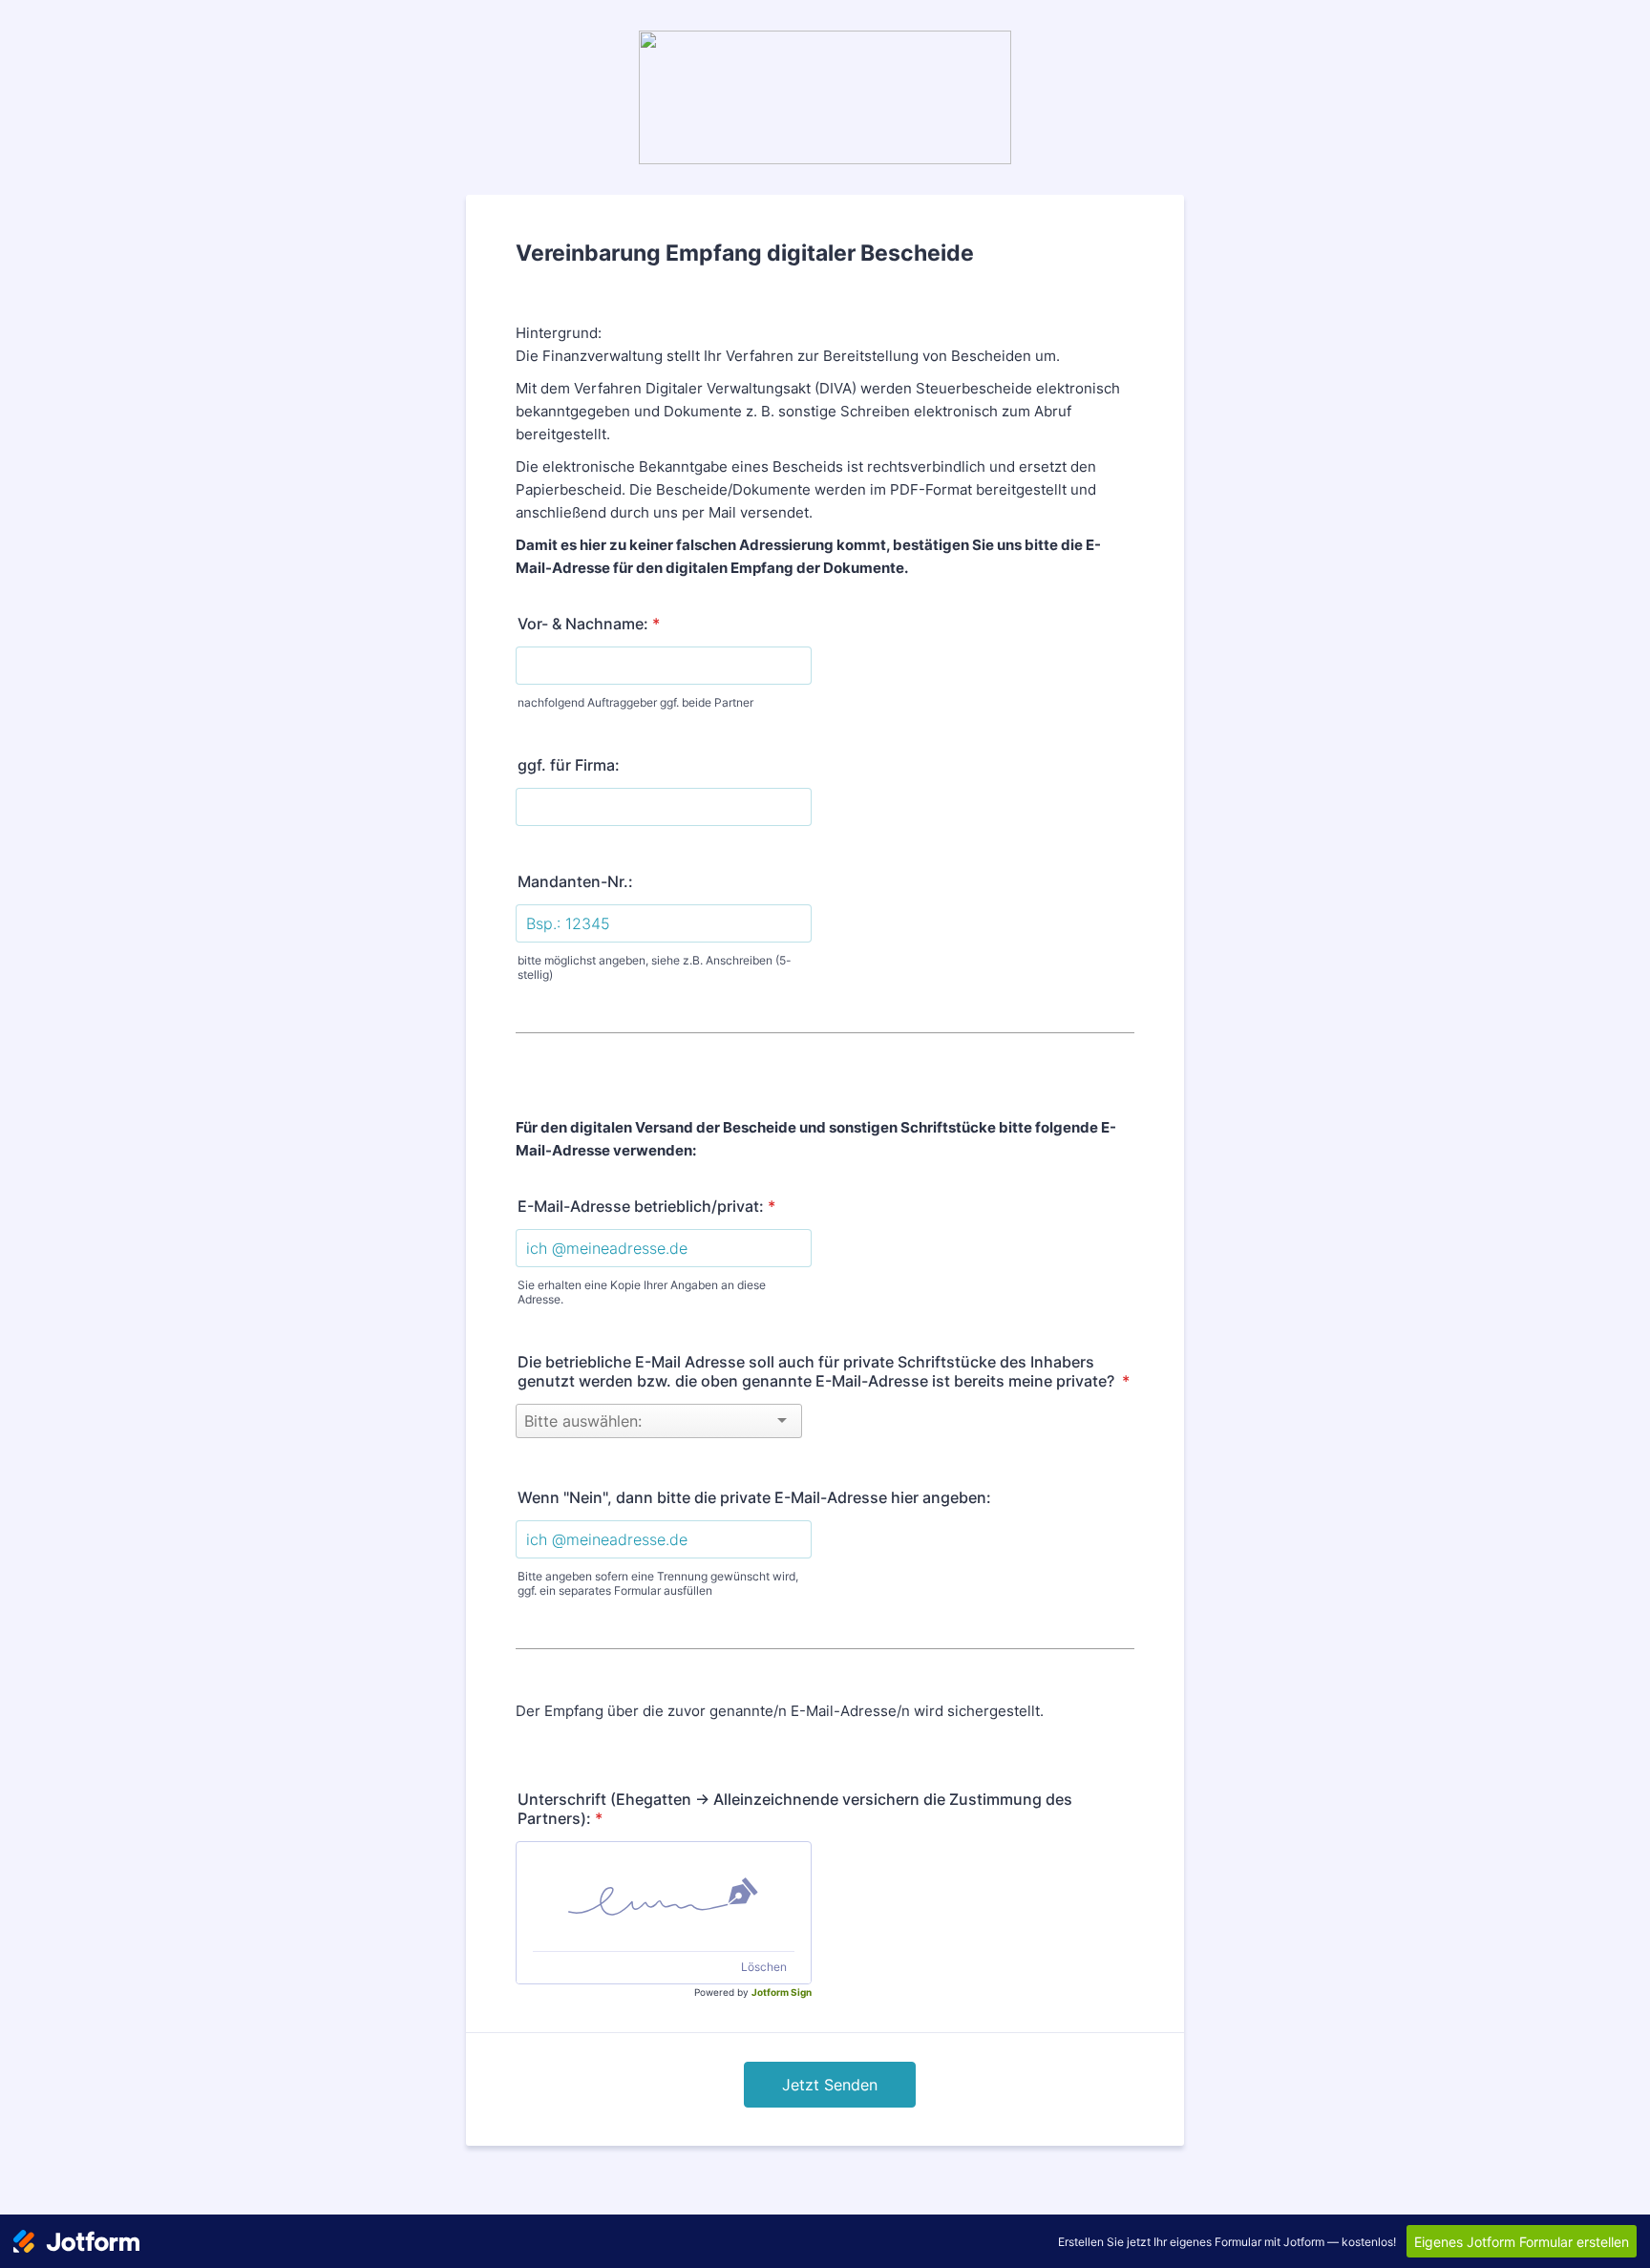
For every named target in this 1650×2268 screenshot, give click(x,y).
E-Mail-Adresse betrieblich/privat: (646, 1206)
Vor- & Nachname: (589, 624)
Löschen (764, 1967)
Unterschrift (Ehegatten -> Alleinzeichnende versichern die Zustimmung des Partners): (795, 1809)
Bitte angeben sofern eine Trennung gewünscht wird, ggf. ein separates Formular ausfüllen (658, 1583)
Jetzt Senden (830, 2085)
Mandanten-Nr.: (575, 881)
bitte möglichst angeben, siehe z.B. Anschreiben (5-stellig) (655, 967)
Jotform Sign (782, 1992)
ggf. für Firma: (569, 765)
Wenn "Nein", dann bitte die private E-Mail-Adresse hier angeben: (754, 1497)
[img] (664, 1897)
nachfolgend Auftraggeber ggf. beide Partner (635, 702)
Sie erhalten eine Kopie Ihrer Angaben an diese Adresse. (642, 1292)
